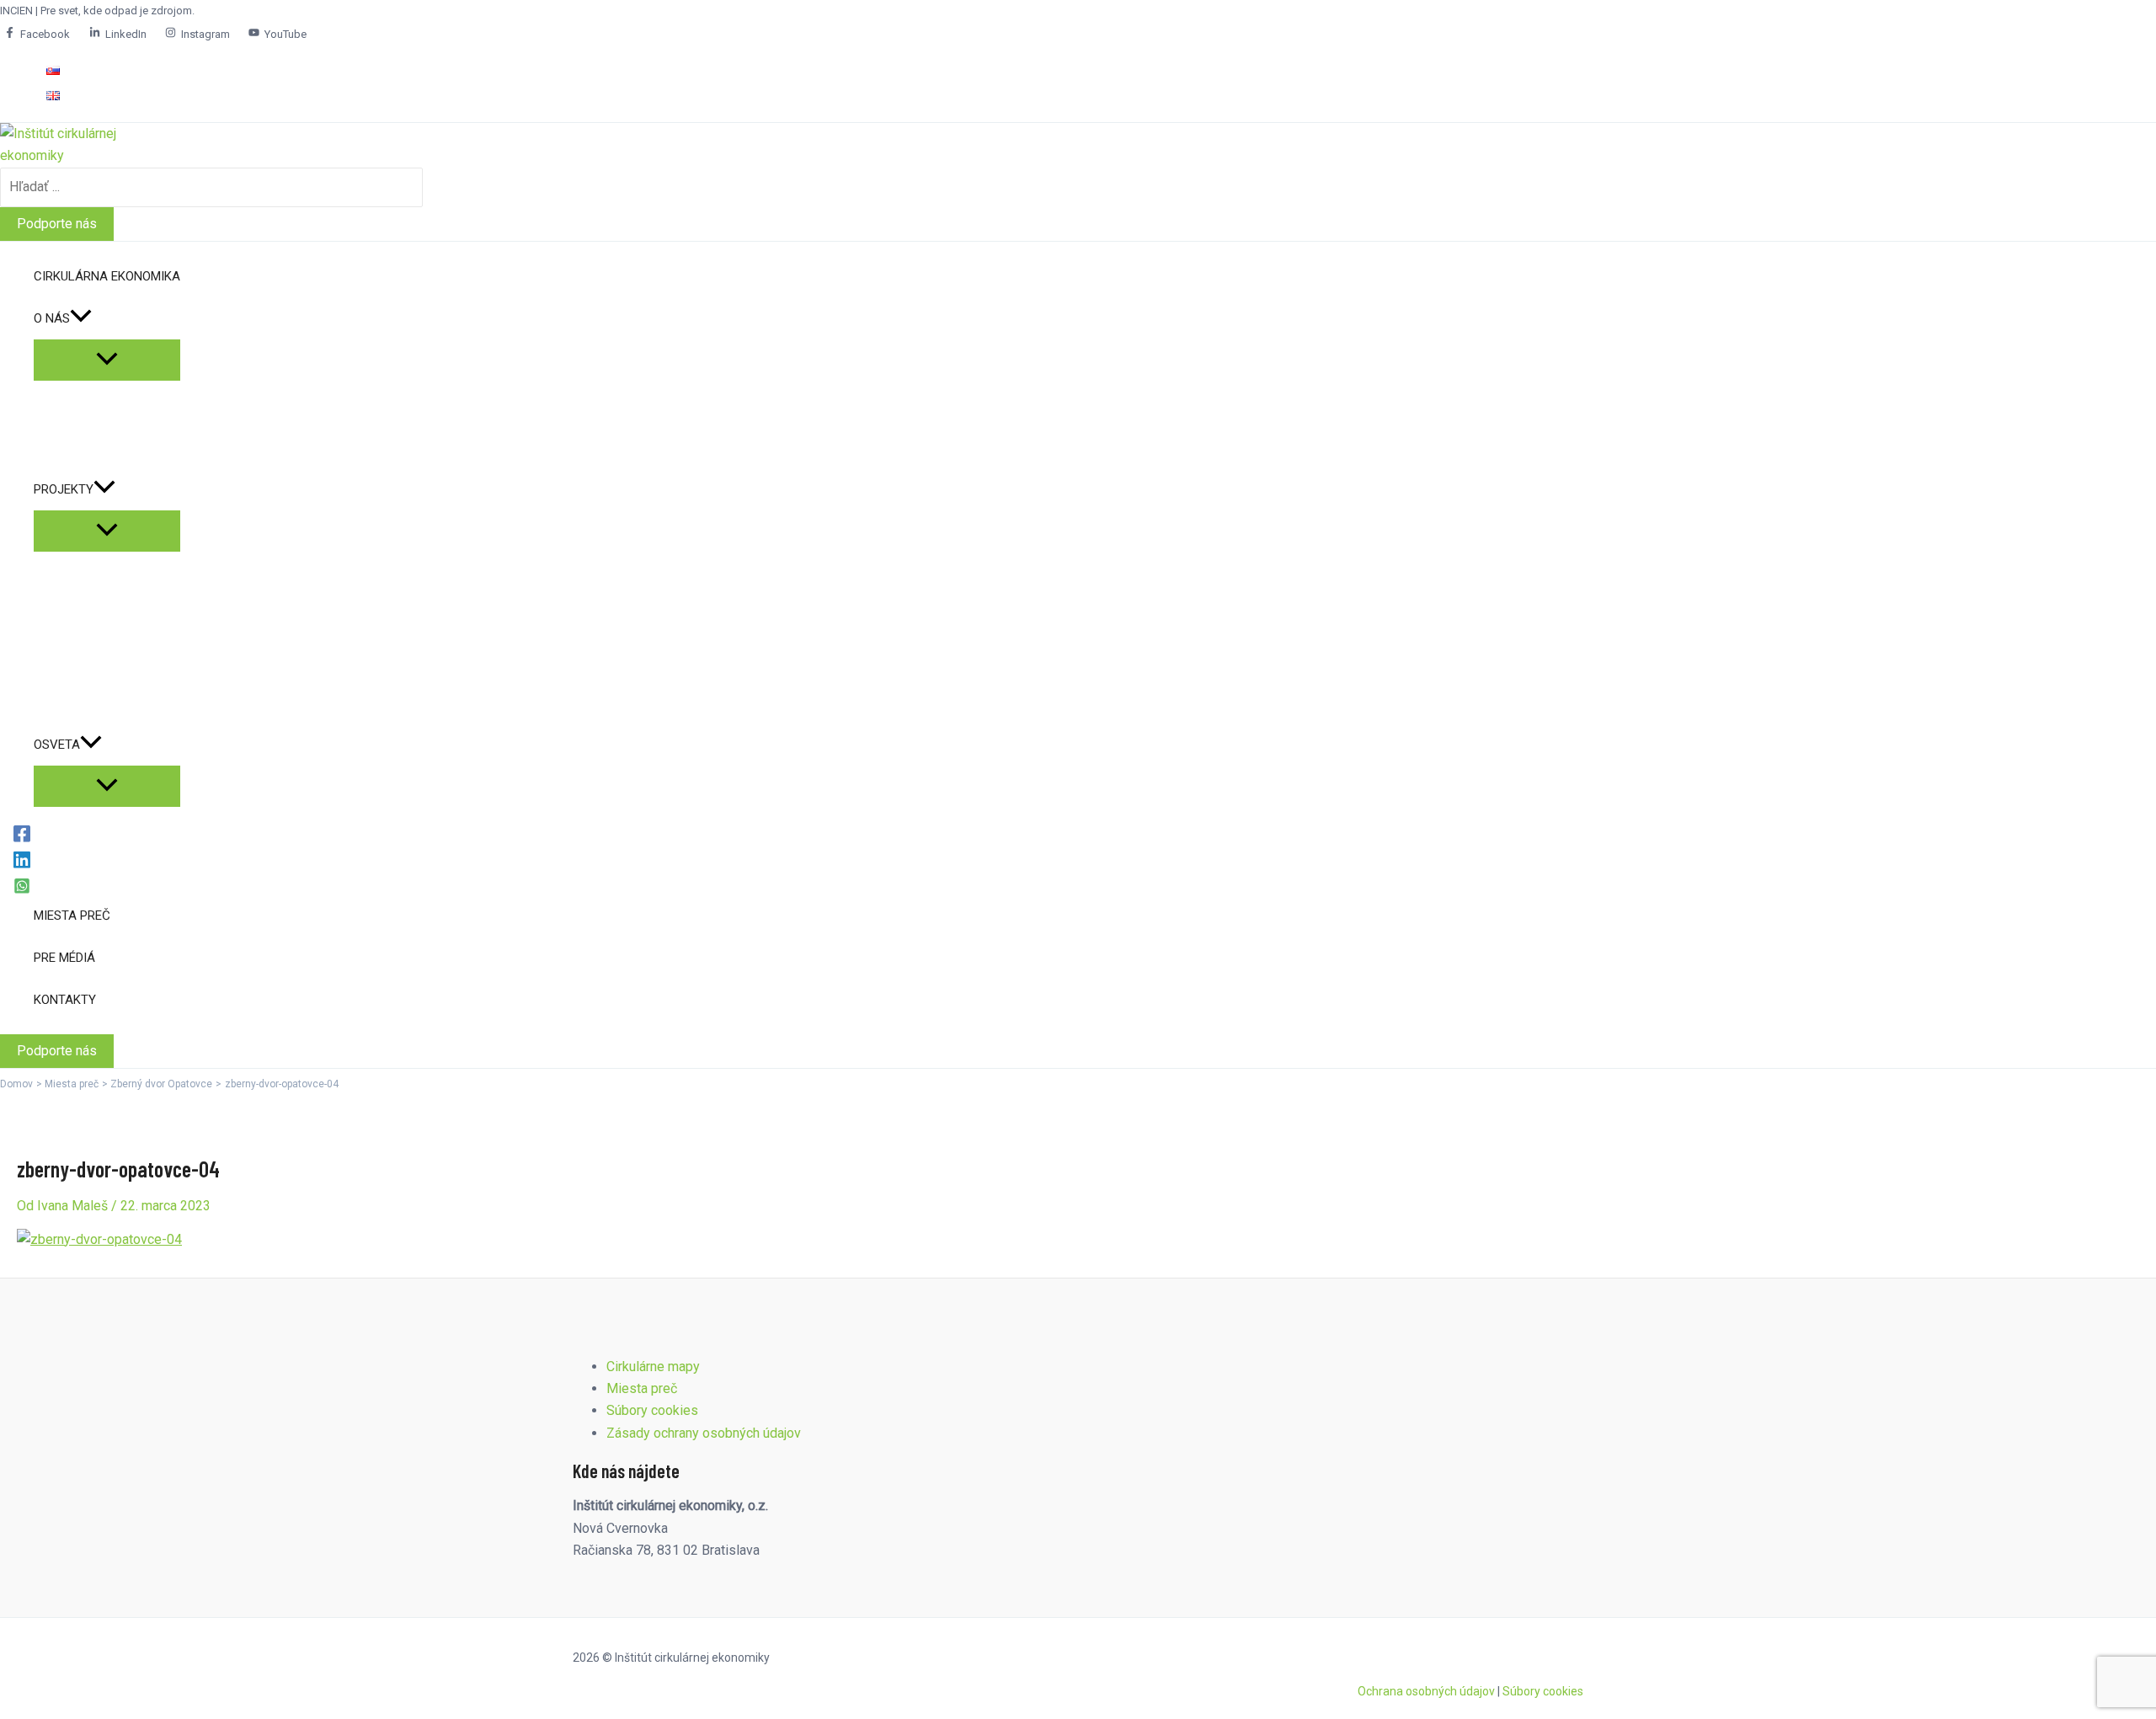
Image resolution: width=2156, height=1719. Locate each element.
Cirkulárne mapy (653, 1367)
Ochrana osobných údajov (1426, 1691)
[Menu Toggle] (107, 360)
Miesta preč (642, 1388)
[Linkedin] (22, 859)
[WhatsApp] (22, 886)
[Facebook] (22, 833)
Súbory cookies (652, 1410)
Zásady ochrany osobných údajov (704, 1433)
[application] (81, 318)
